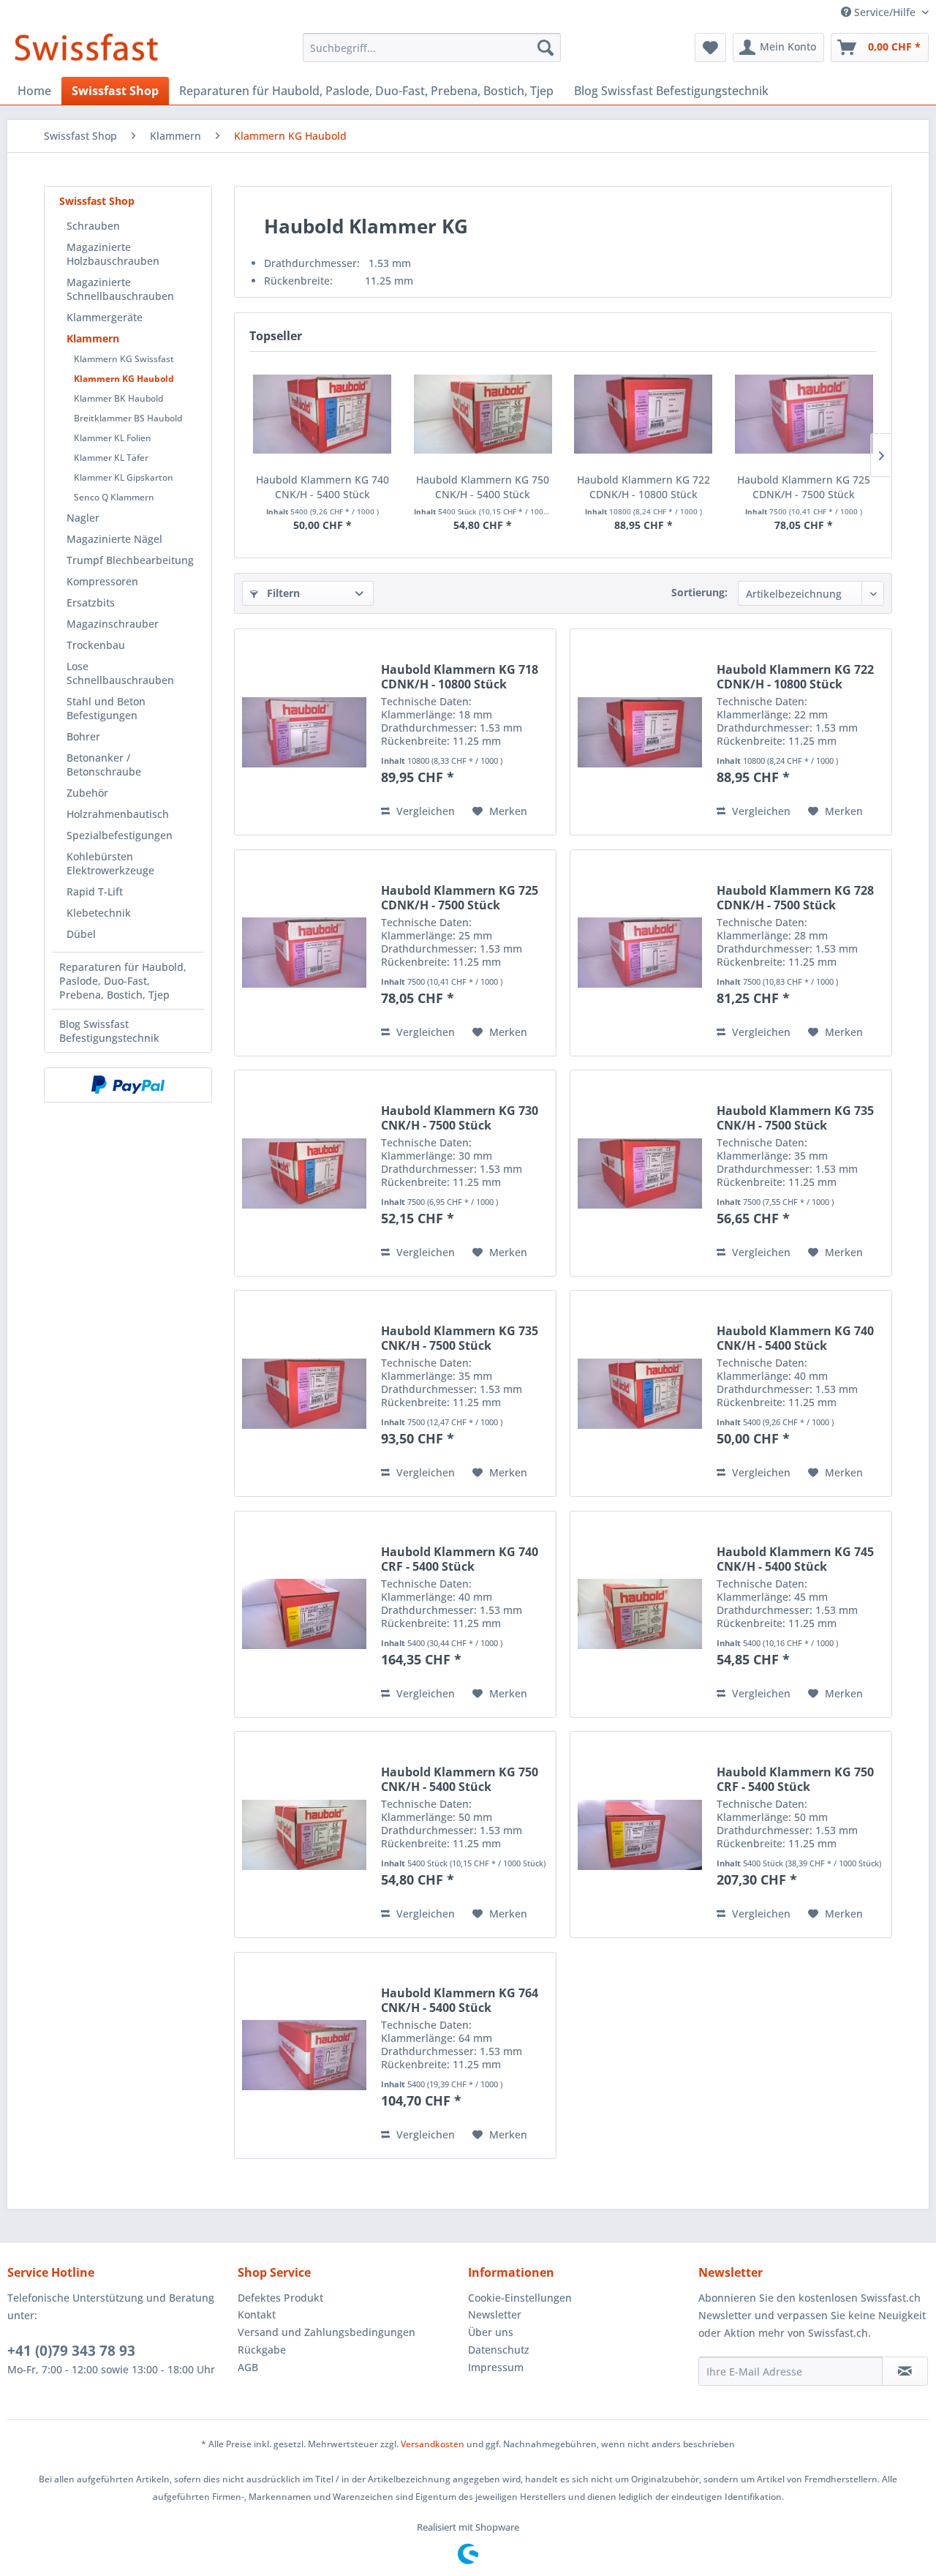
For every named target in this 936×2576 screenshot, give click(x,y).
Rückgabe (262, 2350)
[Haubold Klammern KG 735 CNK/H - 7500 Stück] (640, 1173)
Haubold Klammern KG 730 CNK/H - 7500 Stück (460, 1118)
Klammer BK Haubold (118, 398)
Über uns (491, 2332)
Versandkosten (433, 2444)
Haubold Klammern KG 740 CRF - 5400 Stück (460, 1559)
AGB (248, 2367)
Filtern (282, 593)
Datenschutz (499, 2350)
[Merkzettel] (710, 48)
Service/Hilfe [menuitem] (885, 12)
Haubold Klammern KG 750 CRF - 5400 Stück (795, 1779)
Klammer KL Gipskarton (124, 477)
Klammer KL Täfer (111, 458)
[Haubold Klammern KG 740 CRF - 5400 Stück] (304, 1614)
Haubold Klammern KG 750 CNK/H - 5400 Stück (483, 487)
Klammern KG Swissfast (124, 359)
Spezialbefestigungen (120, 835)
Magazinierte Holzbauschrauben (113, 254)
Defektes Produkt (280, 2298)
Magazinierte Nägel (114, 539)
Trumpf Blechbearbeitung (130, 560)
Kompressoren (102, 581)
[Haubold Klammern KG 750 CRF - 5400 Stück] (640, 1835)
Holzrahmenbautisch (118, 814)
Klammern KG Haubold (124, 379)
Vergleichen (424, 811)
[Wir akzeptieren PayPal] (128, 1085)
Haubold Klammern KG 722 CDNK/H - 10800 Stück (643, 487)
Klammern (93, 338)
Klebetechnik (99, 913)
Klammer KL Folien (113, 438)
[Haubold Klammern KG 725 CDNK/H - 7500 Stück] (804, 414)
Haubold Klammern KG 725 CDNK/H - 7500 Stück (804, 487)
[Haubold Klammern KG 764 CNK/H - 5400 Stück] (304, 2055)
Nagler (83, 518)
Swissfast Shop (97, 201)
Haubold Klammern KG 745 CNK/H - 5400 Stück (795, 1559)
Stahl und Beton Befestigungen (106, 708)
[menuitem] (432, 48)
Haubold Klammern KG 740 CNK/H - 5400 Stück (322, 487)
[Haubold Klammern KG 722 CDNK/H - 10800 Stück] (643, 414)
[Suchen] (546, 48)
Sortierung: (699, 592)
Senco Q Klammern (114, 497)
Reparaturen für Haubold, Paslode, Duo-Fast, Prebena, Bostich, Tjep (123, 981)
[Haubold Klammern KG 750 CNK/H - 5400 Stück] (483, 414)
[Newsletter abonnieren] (905, 2371)
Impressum (496, 2367)
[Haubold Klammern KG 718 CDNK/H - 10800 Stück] (304, 732)
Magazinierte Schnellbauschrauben (120, 289)
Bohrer (83, 736)
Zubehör (87, 793)
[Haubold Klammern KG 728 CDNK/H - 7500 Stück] (640, 953)
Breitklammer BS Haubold (128, 418)
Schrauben (93, 226)
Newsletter (495, 2314)
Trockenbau (96, 645)
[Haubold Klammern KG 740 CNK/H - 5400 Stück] (322, 414)
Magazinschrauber (113, 624)
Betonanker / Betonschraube (104, 765)
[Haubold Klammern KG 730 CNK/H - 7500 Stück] (304, 1173)
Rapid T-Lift (95, 891)
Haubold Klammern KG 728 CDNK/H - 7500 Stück (795, 898)
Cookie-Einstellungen (520, 2298)
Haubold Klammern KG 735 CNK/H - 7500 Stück (795, 1118)
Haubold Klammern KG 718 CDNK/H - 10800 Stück (460, 677)
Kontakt (257, 2314)
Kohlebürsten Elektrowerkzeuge (110, 863)
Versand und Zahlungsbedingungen (327, 2332)
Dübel (81, 934)
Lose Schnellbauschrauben (120, 673)
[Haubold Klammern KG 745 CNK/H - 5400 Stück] (640, 1614)
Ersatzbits (91, 602)
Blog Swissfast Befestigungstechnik (109, 1031)
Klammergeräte (105, 317)
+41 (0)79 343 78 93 (71, 2351)
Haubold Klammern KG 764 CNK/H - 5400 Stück (460, 2000)
